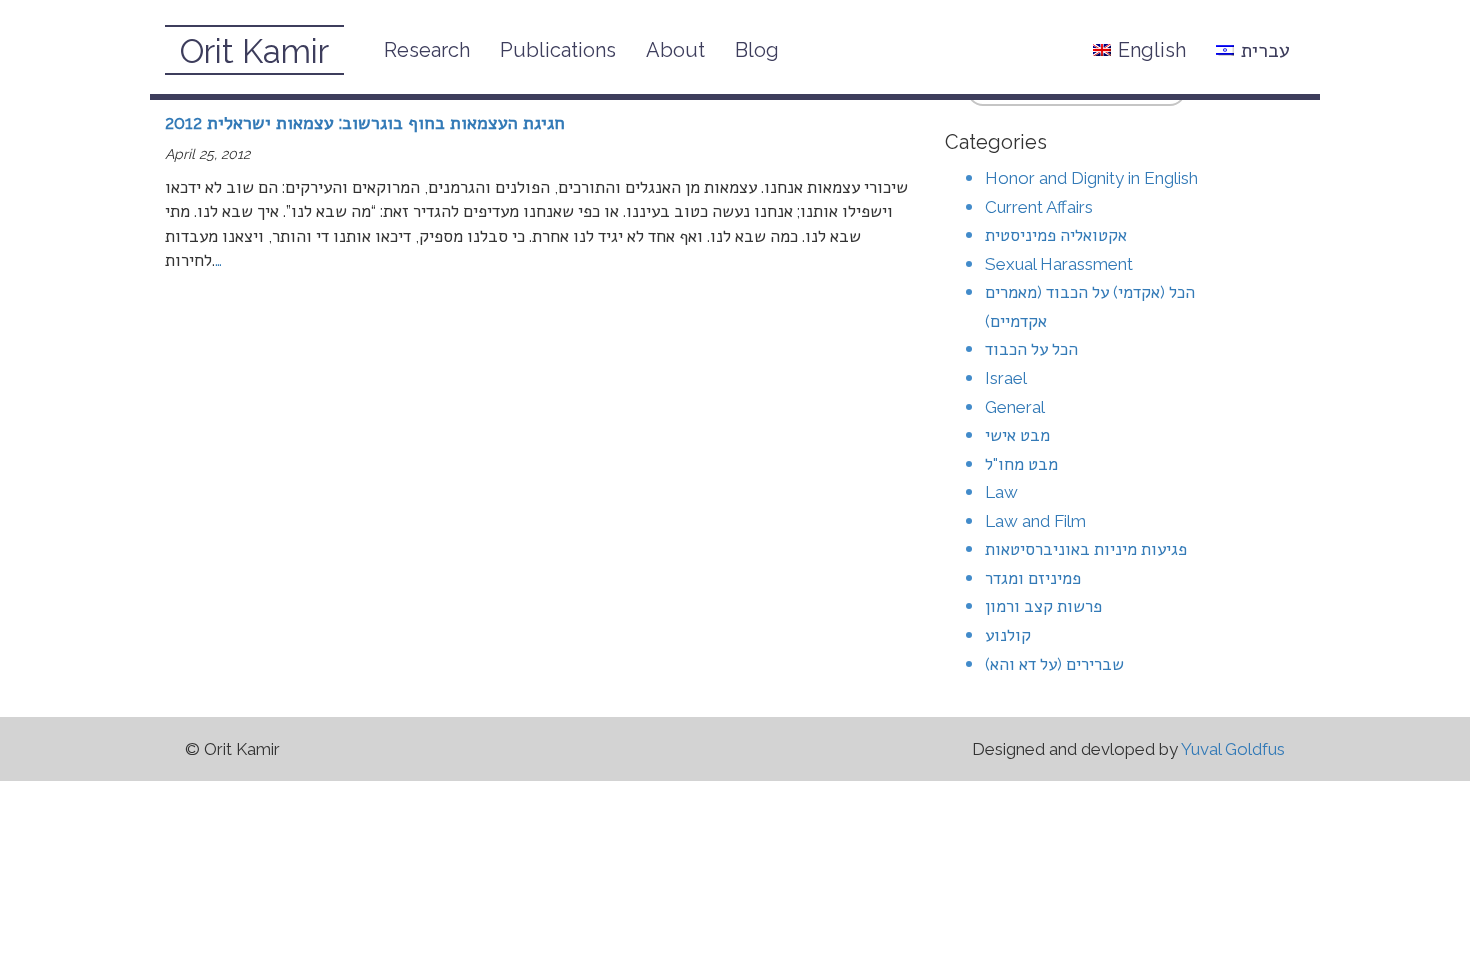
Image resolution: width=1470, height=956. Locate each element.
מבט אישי (1017, 435)
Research (427, 50)
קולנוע (1008, 635)
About (675, 50)
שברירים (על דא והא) (1054, 664)
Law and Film (1035, 521)
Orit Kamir (254, 51)
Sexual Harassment (1059, 264)
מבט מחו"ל (1021, 464)
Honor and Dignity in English (1091, 178)
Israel (1006, 378)
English (1152, 50)
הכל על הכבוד (1031, 349)
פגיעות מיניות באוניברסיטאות (1086, 549)
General (1015, 407)
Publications (558, 50)
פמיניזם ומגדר (1033, 578)
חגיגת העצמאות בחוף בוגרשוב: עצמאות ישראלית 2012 (365, 122)
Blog (757, 50)
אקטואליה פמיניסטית (1056, 235)
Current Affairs (1039, 207)
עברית (1265, 50)
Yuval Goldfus (1233, 749)
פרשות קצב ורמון (1043, 606)
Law (1001, 492)
